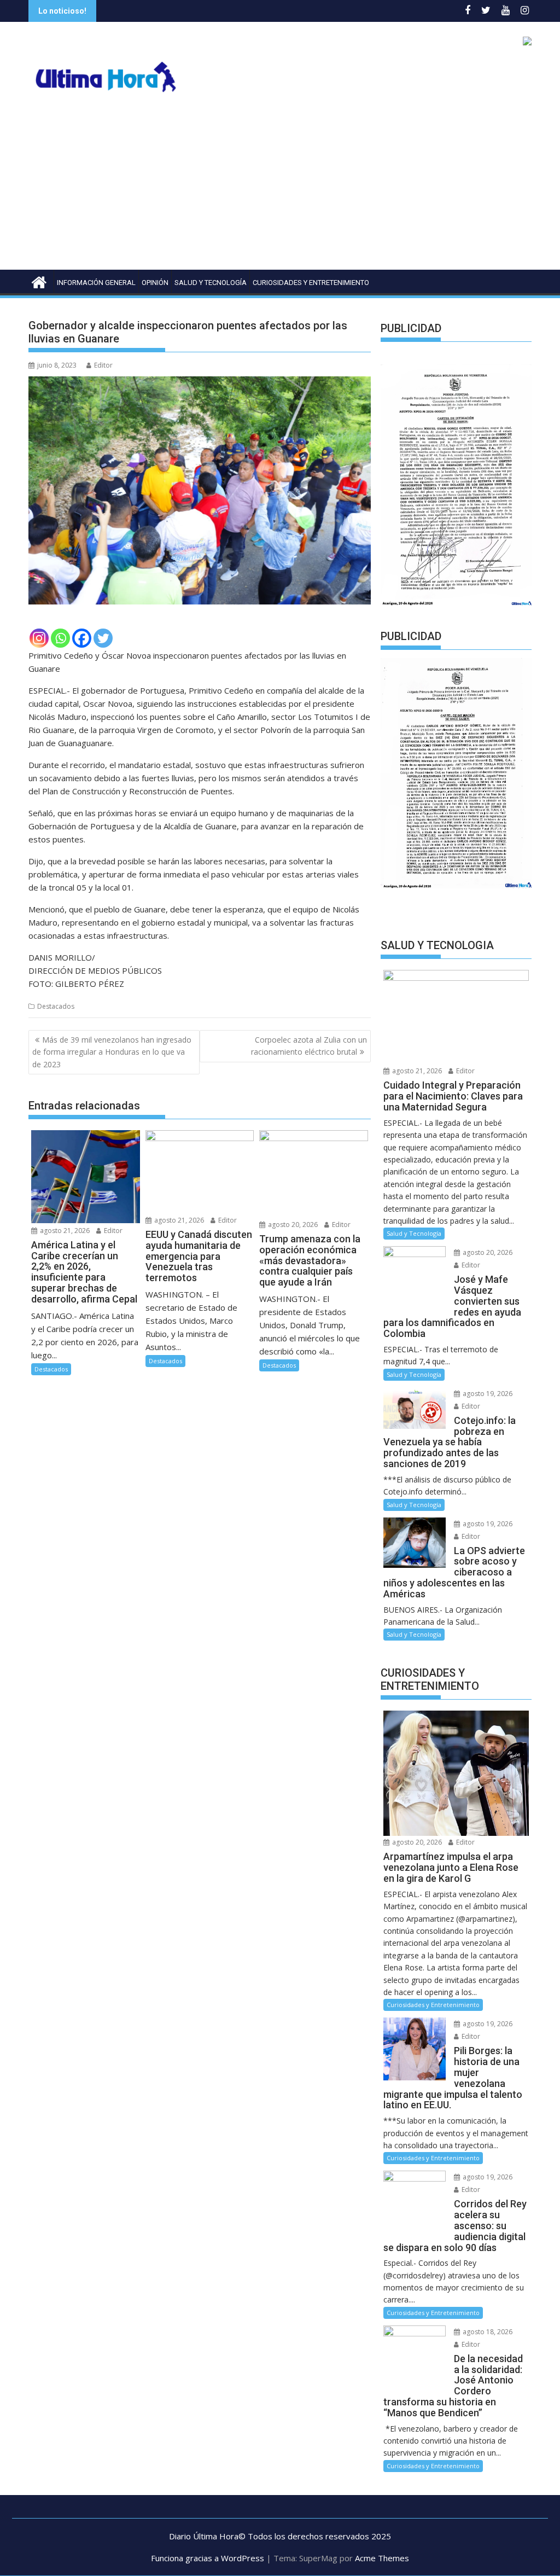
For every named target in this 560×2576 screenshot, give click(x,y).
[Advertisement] (280, 188)
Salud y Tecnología (211, 283)
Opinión (155, 283)
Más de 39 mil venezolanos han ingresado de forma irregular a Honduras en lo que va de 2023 (112, 1052)
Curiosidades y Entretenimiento (311, 283)
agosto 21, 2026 (64, 1231)
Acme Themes (382, 2558)
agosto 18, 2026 (487, 2332)
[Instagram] (39, 638)
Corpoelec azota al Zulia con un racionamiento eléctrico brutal (309, 1046)
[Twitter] (103, 638)
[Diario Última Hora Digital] (39, 281)
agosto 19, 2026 (487, 1394)
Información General (96, 283)
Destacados (56, 1006)
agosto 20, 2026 (292, 1225)
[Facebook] (82, 638)
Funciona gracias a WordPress (208, 2558)
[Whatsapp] (60, 638)
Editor (103, 365)
